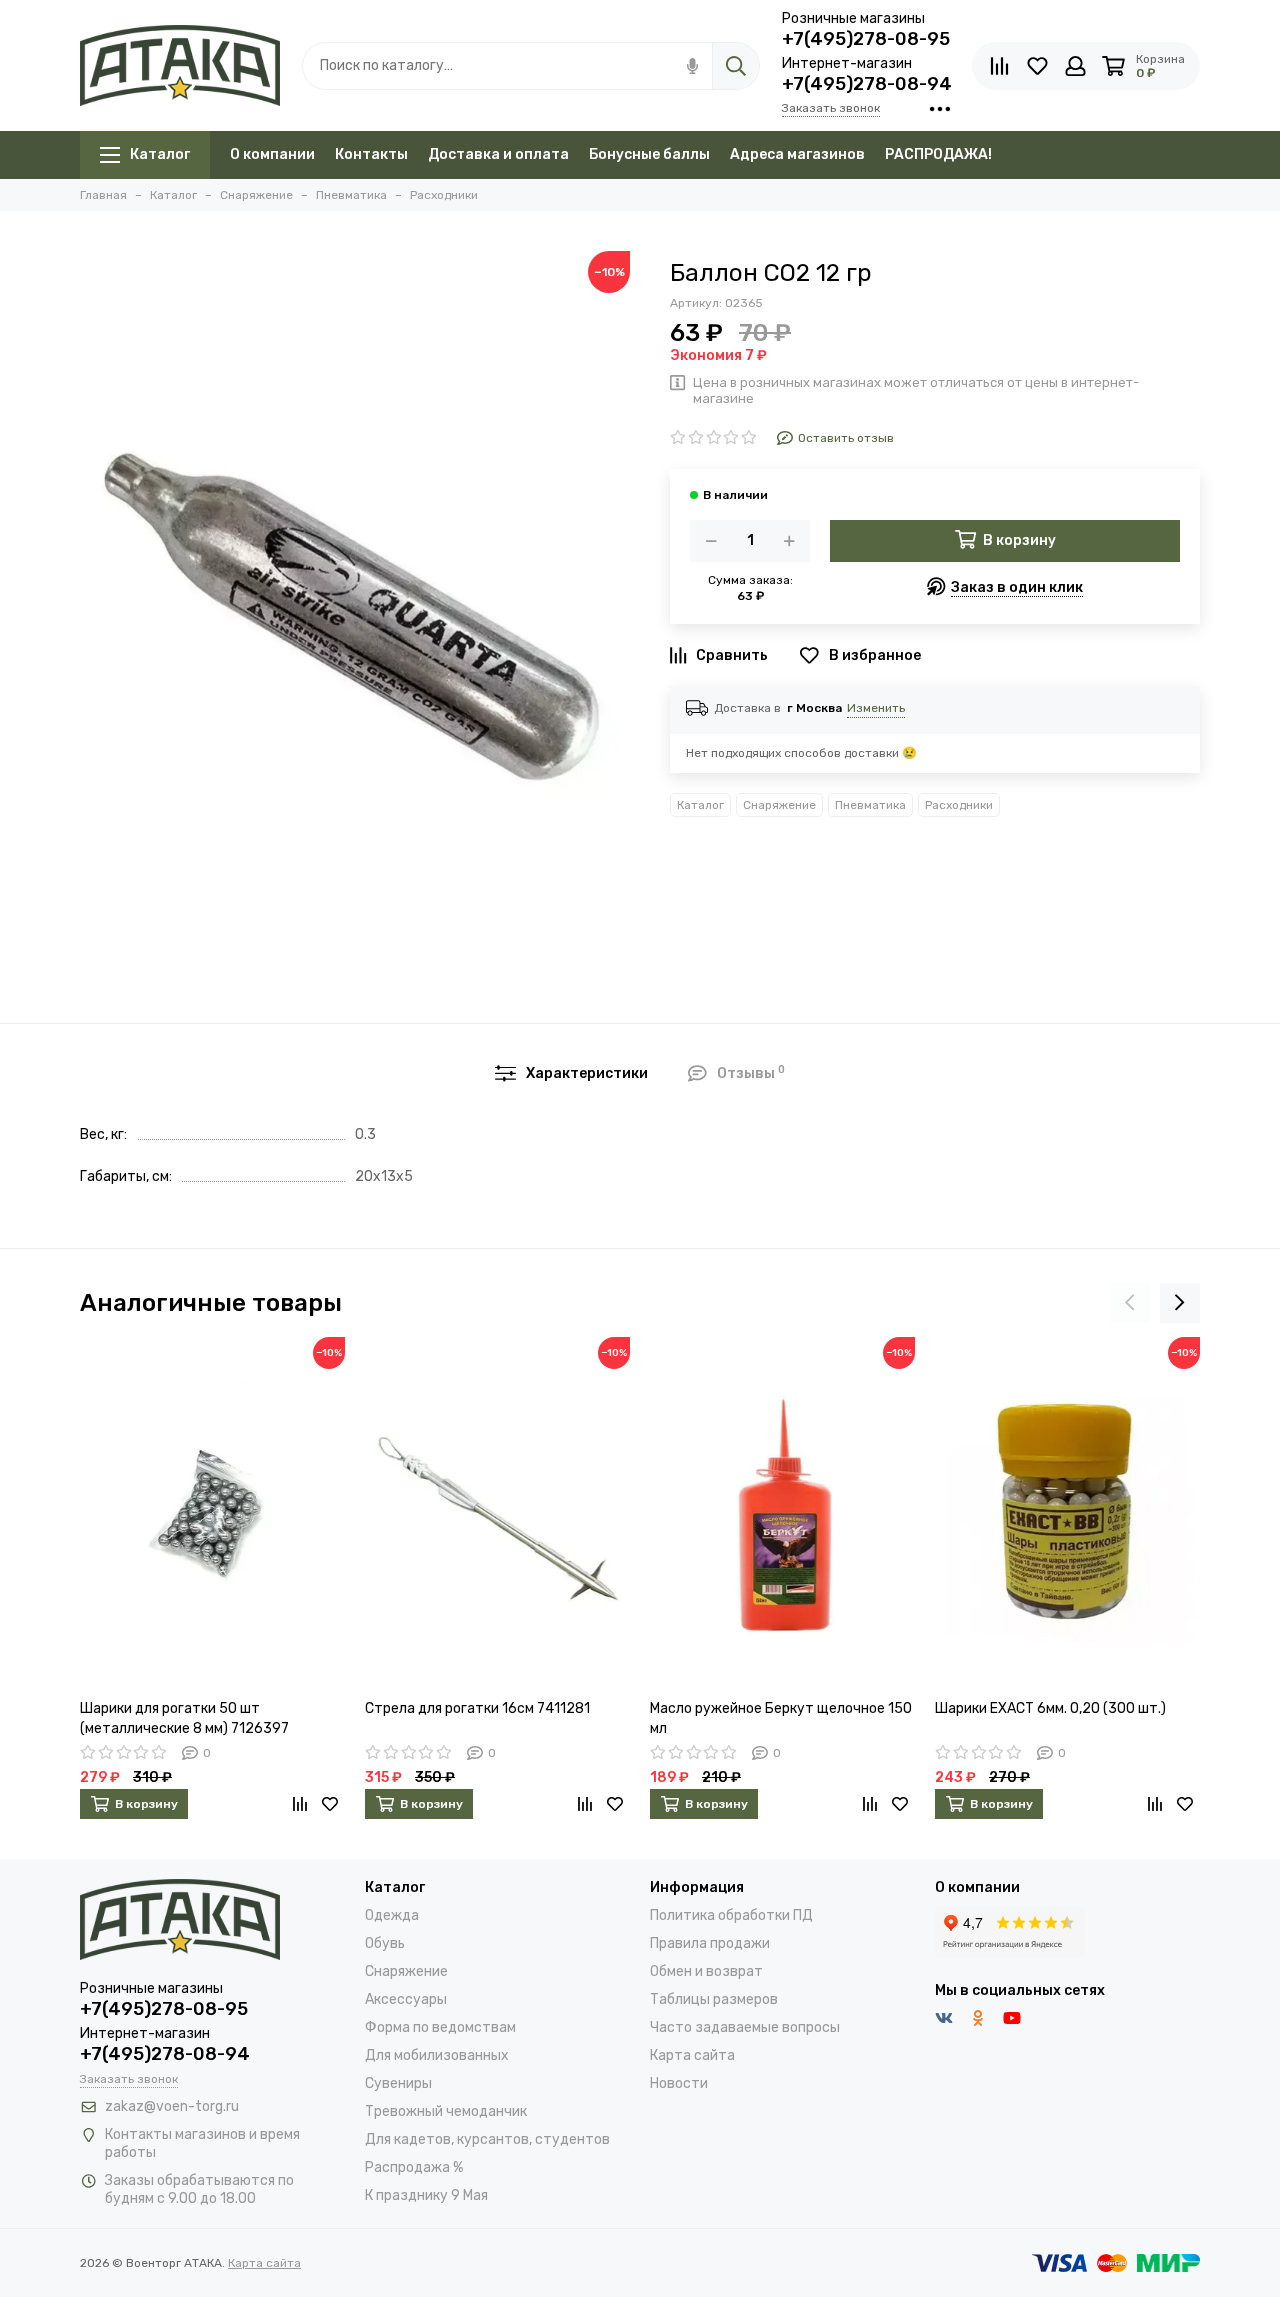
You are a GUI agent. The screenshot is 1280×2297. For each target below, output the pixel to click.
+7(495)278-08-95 (866, 39)
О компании (272, 154)
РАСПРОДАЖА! (938, 154)
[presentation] (1130, 1303)
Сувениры (398, 2083)
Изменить (876, 708)
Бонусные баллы (649, 154)
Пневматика (870, 805)
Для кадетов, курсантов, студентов (487, 2139)
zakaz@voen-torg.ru (172, 2106)
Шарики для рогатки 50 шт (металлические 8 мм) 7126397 (184, 1718)
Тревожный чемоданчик (446, 2111)
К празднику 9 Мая (426, 2195)
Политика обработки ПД (731, 1915)
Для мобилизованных (437, 2055)
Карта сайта (692, 2055)
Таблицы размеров (714, 1999)
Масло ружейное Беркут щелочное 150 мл (781, 1718)
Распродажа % (414, 2167)
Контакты (371, 154)
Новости (679, 2083)
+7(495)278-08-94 (867, 84)
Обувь (385, 1943)
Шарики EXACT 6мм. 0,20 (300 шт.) (1050, 1708)
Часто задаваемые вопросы (745, 2027)
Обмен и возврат (706, 1971)
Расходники (959, 805)
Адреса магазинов (797, 154)
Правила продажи (710, 1943)
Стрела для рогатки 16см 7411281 (477, 1708)
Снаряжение (779, 805)
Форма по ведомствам (440, 2027)
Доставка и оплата (498, 154)
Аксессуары (406, 1999)
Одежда (392, 1915)
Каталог (160, 154)
